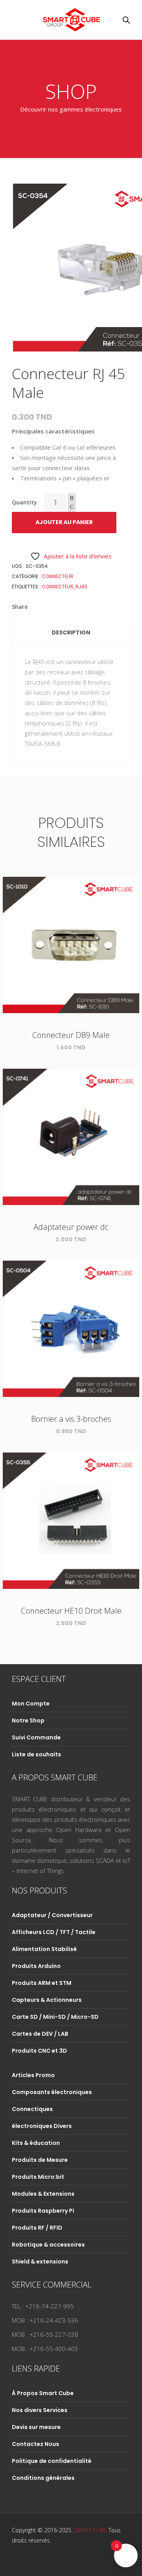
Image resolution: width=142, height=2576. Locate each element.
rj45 (81, 587)
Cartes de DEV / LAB (40, 2034)
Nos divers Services (40, 2410)
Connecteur (58, 576)
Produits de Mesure (40, 2160)
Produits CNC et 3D (39, 2051)
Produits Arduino (36, 1966)
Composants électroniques (52, 2092)
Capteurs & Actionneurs (47, 2000)
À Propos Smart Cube (43, 2393)
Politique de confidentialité (52, 2461)
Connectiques (32, 2109)
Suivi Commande (36, 1737)
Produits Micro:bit (38, 2177)
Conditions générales (43, 2478)
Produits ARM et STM (42, 1983)
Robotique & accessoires (48, 2245)
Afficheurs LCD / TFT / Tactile (54, 1932)
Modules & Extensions (43, 2194)
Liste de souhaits (36, 1754)
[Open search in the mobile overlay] (126, 20)
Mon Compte (31, 1704)
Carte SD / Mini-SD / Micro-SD (55, 2017)
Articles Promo (33, 2075)
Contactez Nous (35, 2444)
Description (71, 632)
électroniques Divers (42, 2126)
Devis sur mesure (36, 2427)
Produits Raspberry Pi (43, 2211)
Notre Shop (28, 1720)
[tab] (71, 632)
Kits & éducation (36, 2143)
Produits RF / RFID (37, 2228)
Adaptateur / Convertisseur (52, 1915)
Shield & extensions (40, 2262)
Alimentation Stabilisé (44, 1949)
